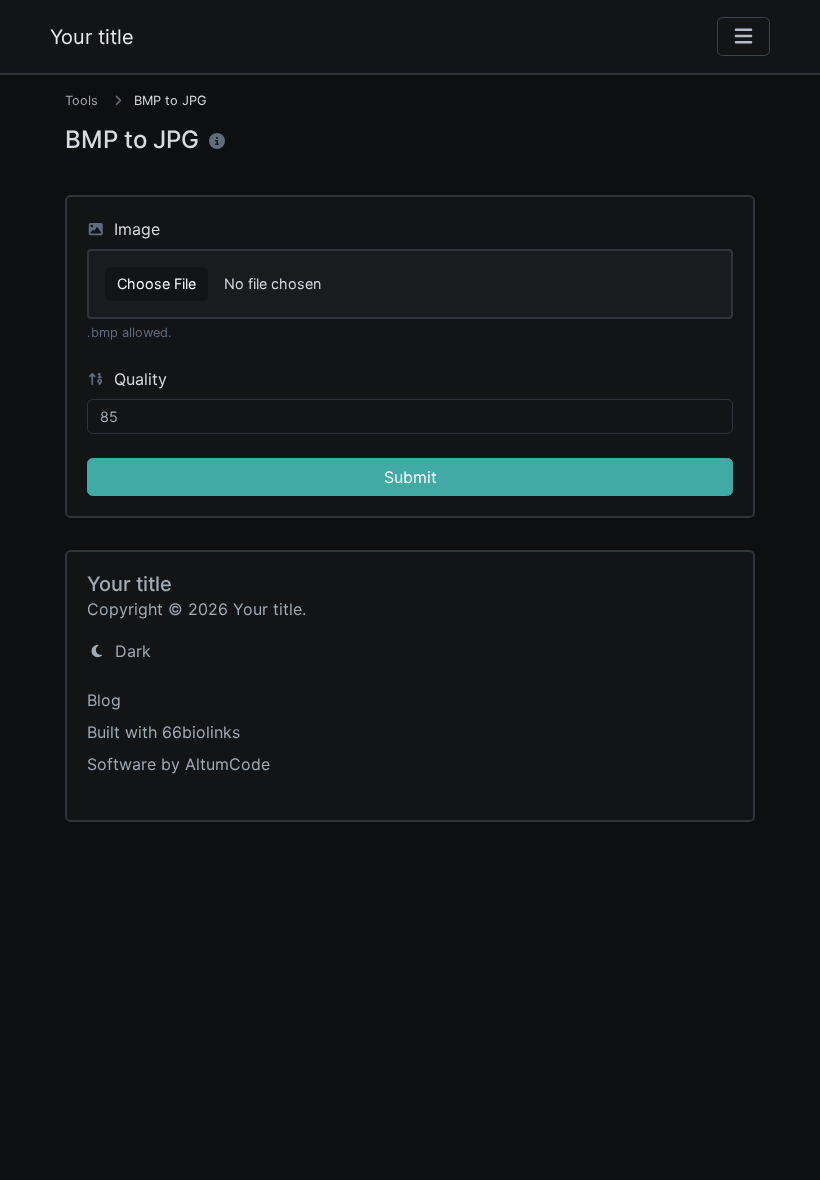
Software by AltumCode (178, 764)
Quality (138, 379)
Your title (92, 37)
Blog (104, 700)
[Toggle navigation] (743, 36)
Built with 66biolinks (163, 732)
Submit (410, 477)
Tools (81, 100)
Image (134, 229)
